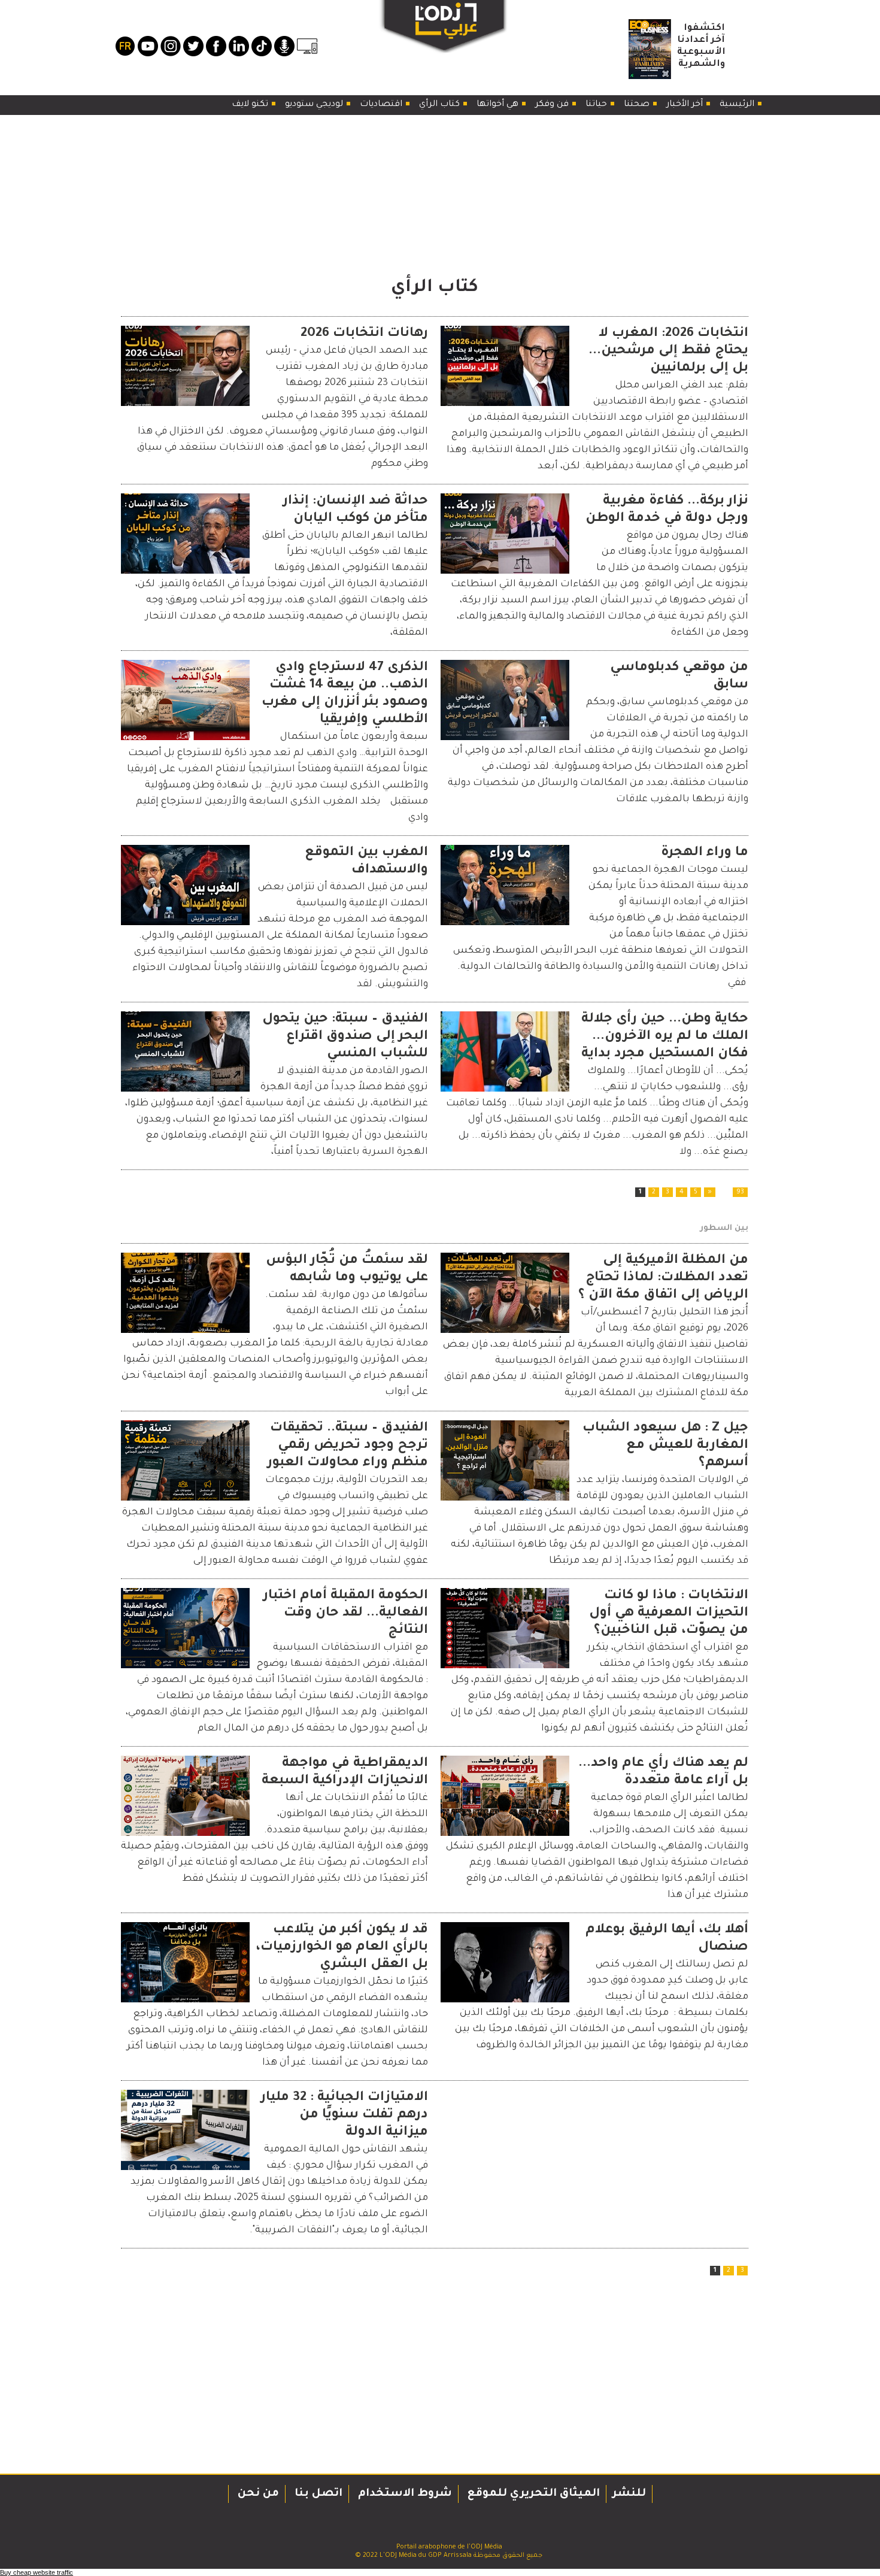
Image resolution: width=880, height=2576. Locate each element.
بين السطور (724, 1228)
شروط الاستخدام (403, 2494)
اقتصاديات (382, 105)
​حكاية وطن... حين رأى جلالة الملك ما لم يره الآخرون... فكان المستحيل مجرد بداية (665, 1037)
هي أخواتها (499, 105)
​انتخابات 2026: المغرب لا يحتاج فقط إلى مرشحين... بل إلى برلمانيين (668, 351)
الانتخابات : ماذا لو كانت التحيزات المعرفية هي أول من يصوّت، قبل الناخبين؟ (669, 1614)
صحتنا (638, 105)
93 (740, 1192)
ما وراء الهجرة (705, 853)
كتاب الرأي (441, 105)
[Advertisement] (435, 193)
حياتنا (597, 105)
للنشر (629, 2494)
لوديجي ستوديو (315, 105)
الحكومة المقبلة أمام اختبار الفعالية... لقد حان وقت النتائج (346, 1614)
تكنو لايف (251, 105)
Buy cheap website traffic (37, 2572)
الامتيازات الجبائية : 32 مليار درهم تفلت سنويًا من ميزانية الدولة (345, 2116)
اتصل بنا (317, 2494)
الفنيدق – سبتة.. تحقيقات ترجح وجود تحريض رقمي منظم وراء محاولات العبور (348, 1446)
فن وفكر (553, 105)
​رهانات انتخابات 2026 (364, 334)
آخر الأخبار (686, 105)
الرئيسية (738, 105)
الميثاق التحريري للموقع (532, 2494)
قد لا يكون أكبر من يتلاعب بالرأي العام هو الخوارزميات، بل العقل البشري (342, 1948)
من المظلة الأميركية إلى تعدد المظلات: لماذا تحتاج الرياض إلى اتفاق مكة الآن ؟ (663, 1278)
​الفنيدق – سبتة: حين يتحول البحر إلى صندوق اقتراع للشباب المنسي (345, 1037)
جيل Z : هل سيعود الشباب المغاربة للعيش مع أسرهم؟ (665, 1446)
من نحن (257, 2494)
